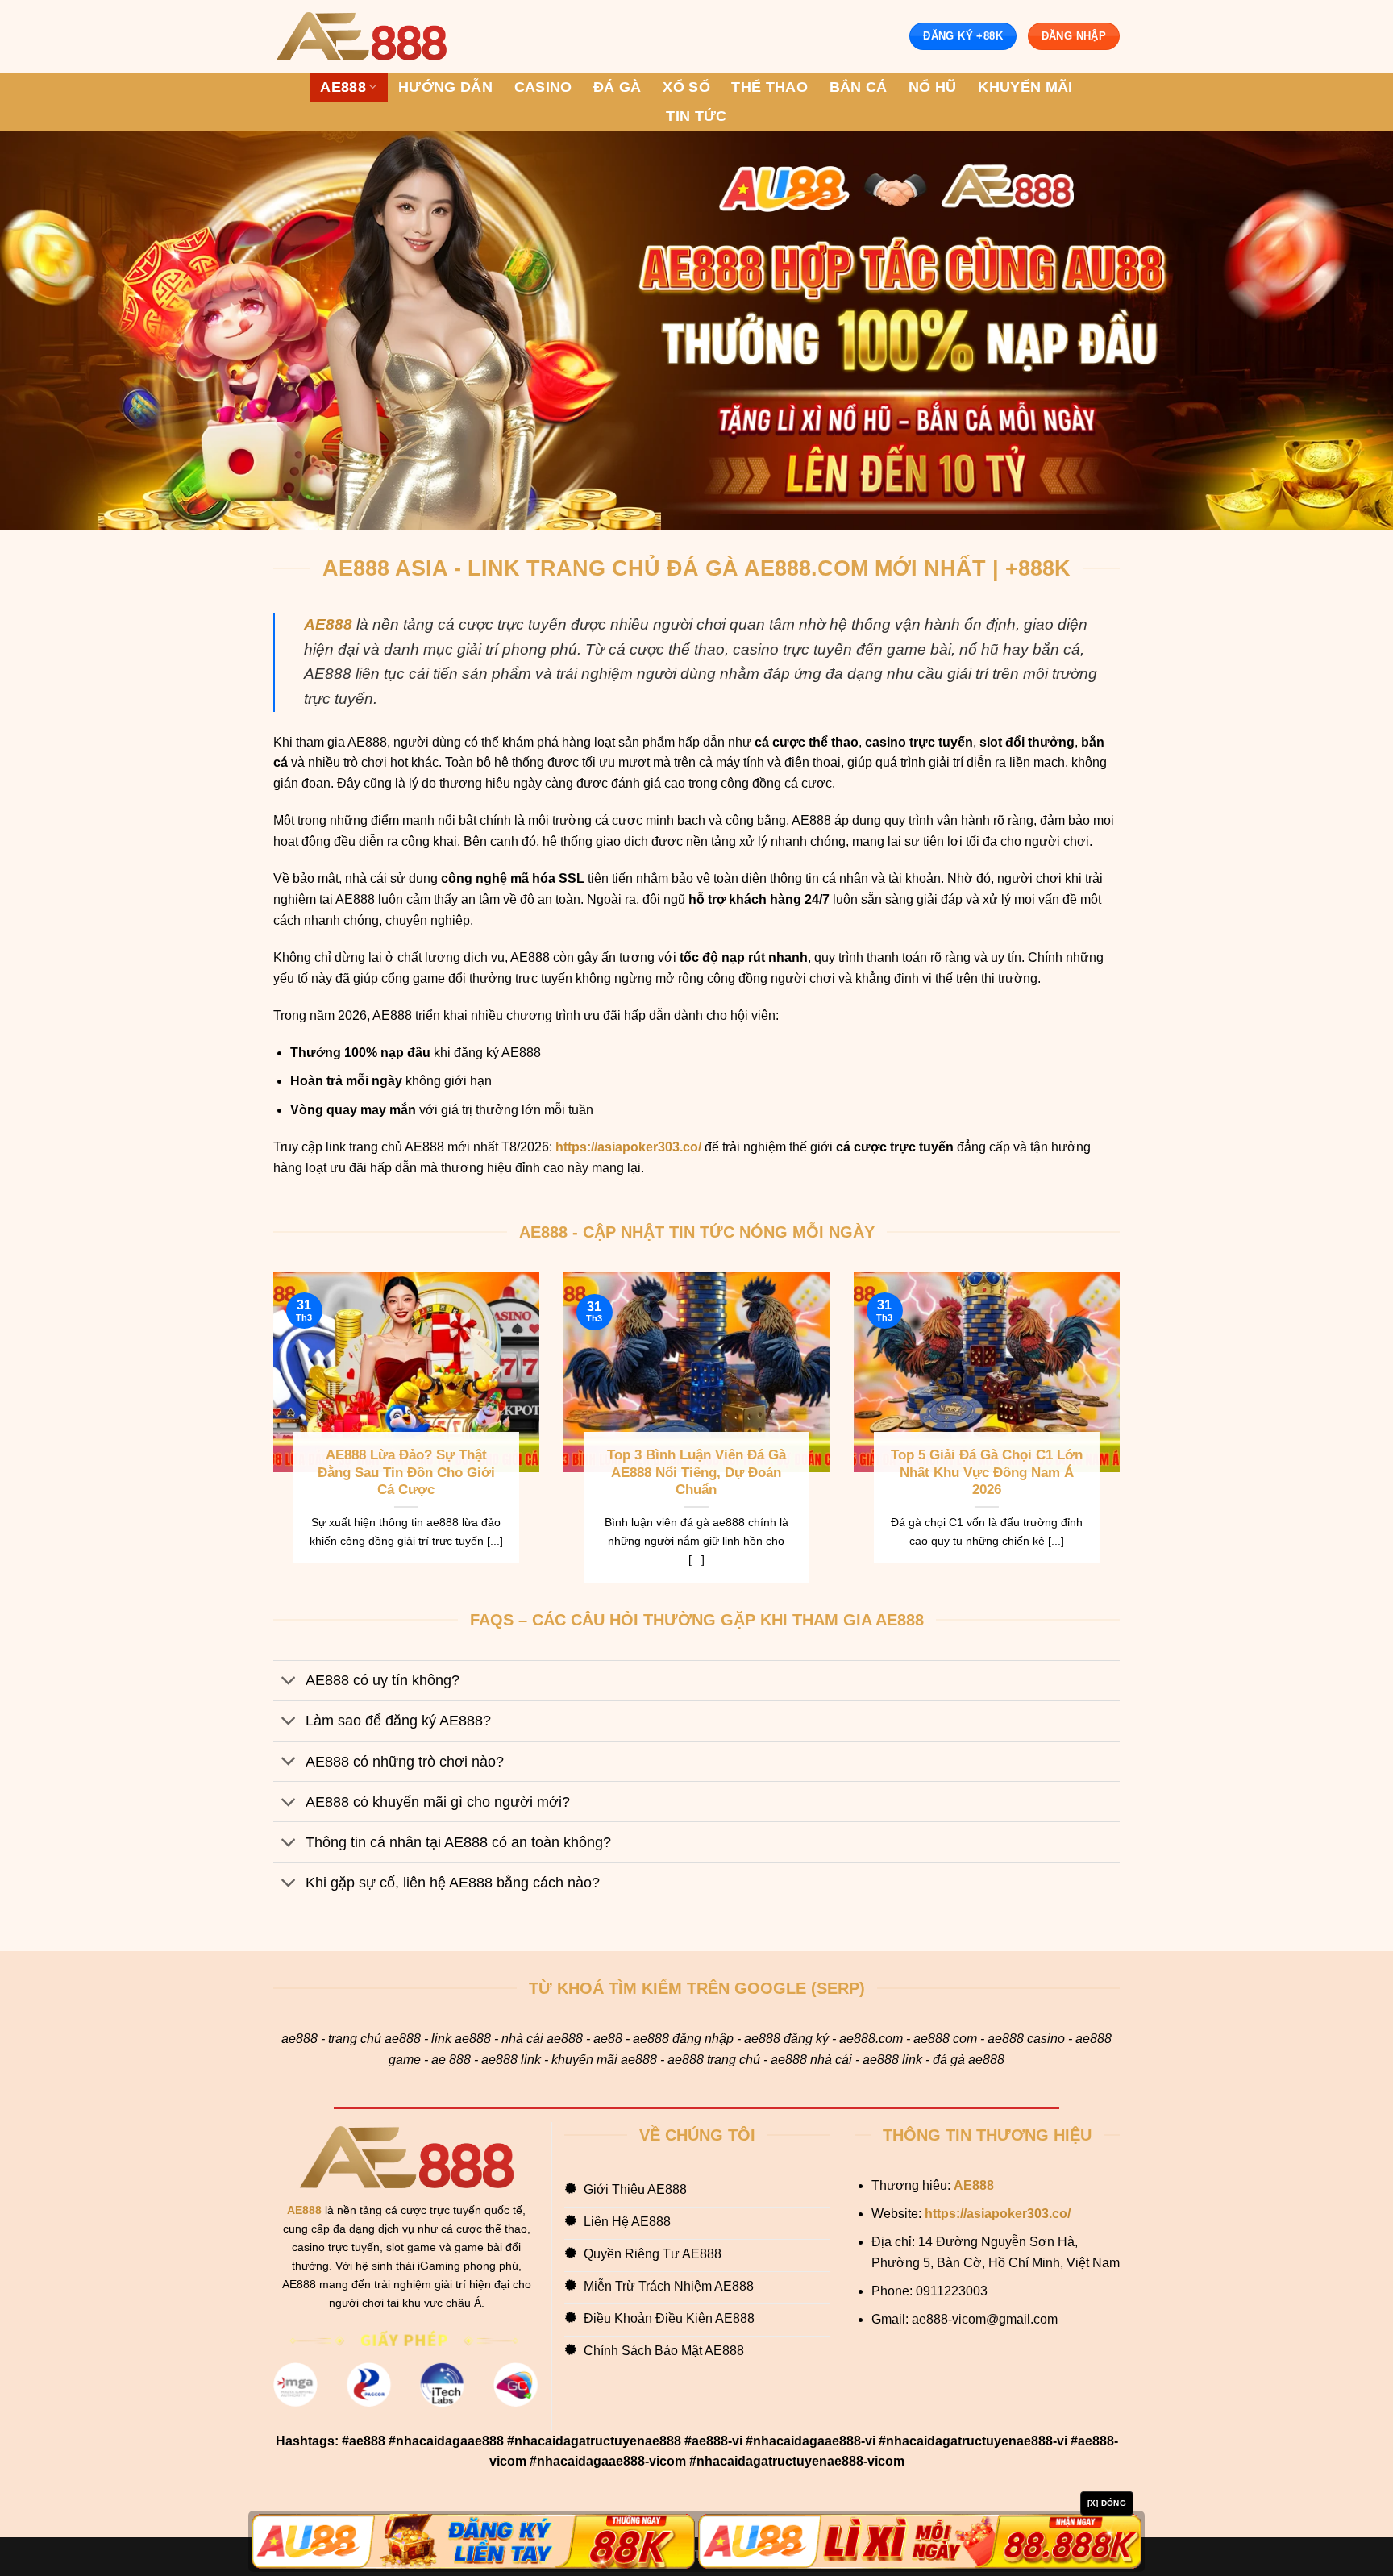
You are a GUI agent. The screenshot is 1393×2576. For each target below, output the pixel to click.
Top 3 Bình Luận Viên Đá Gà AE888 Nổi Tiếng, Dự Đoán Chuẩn (696, 1472)
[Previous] (270, 1438)
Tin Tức (696, 116)
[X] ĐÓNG (1107, 2503)
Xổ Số (686, 87)
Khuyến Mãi (1025, 87)
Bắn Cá (859, 87)
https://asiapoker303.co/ (628, 1147)
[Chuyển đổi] (289, 1682)
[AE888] (361, 37)
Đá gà (617, 87)
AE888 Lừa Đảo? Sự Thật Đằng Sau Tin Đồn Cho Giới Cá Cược (406, 1472)
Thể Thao (769, 87)
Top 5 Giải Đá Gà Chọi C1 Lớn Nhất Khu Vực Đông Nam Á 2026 (987, 1472)
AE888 (343, 87)
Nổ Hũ (933, 87)
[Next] (1123, 1438)
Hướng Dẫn (445, 87)
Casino (543, 87)
